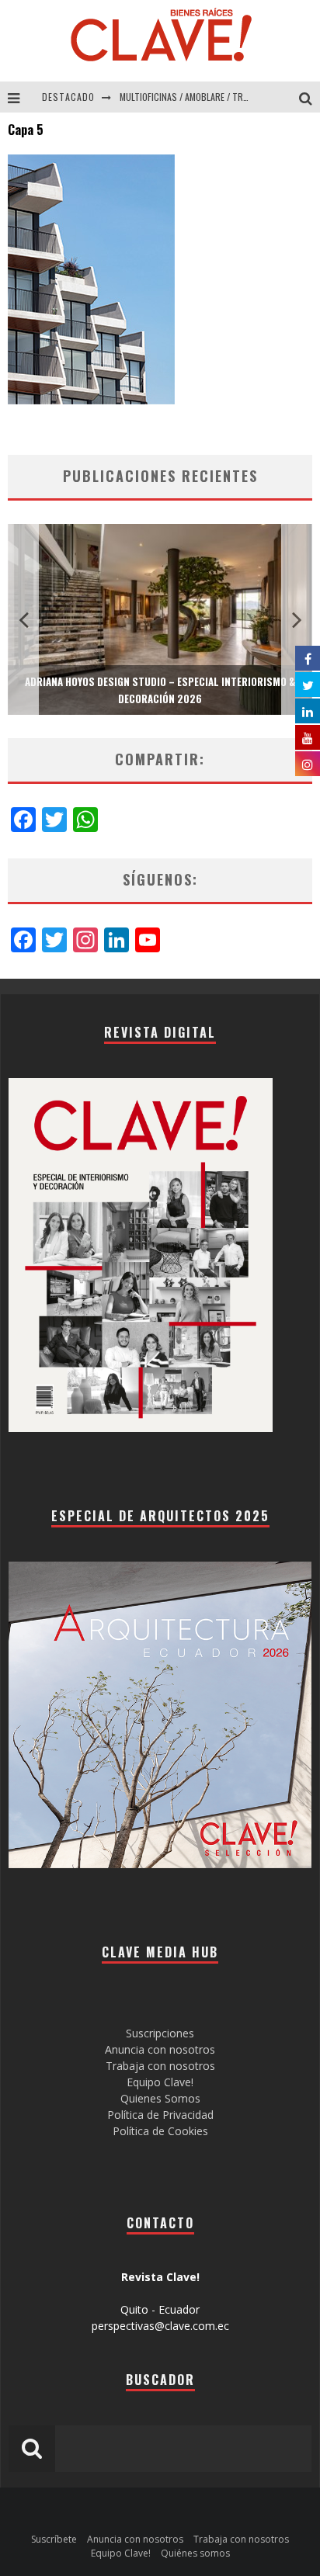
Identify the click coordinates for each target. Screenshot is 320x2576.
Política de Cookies (160, 2131)
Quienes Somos (160, 2098)
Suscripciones (160, 2033)
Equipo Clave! (160, 2082)
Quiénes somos (195, 2553)
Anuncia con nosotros (160, 2049)
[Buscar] (310, 97)
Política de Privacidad (160, 2115)
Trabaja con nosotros (160, 2066)
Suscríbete (54, 2539)
